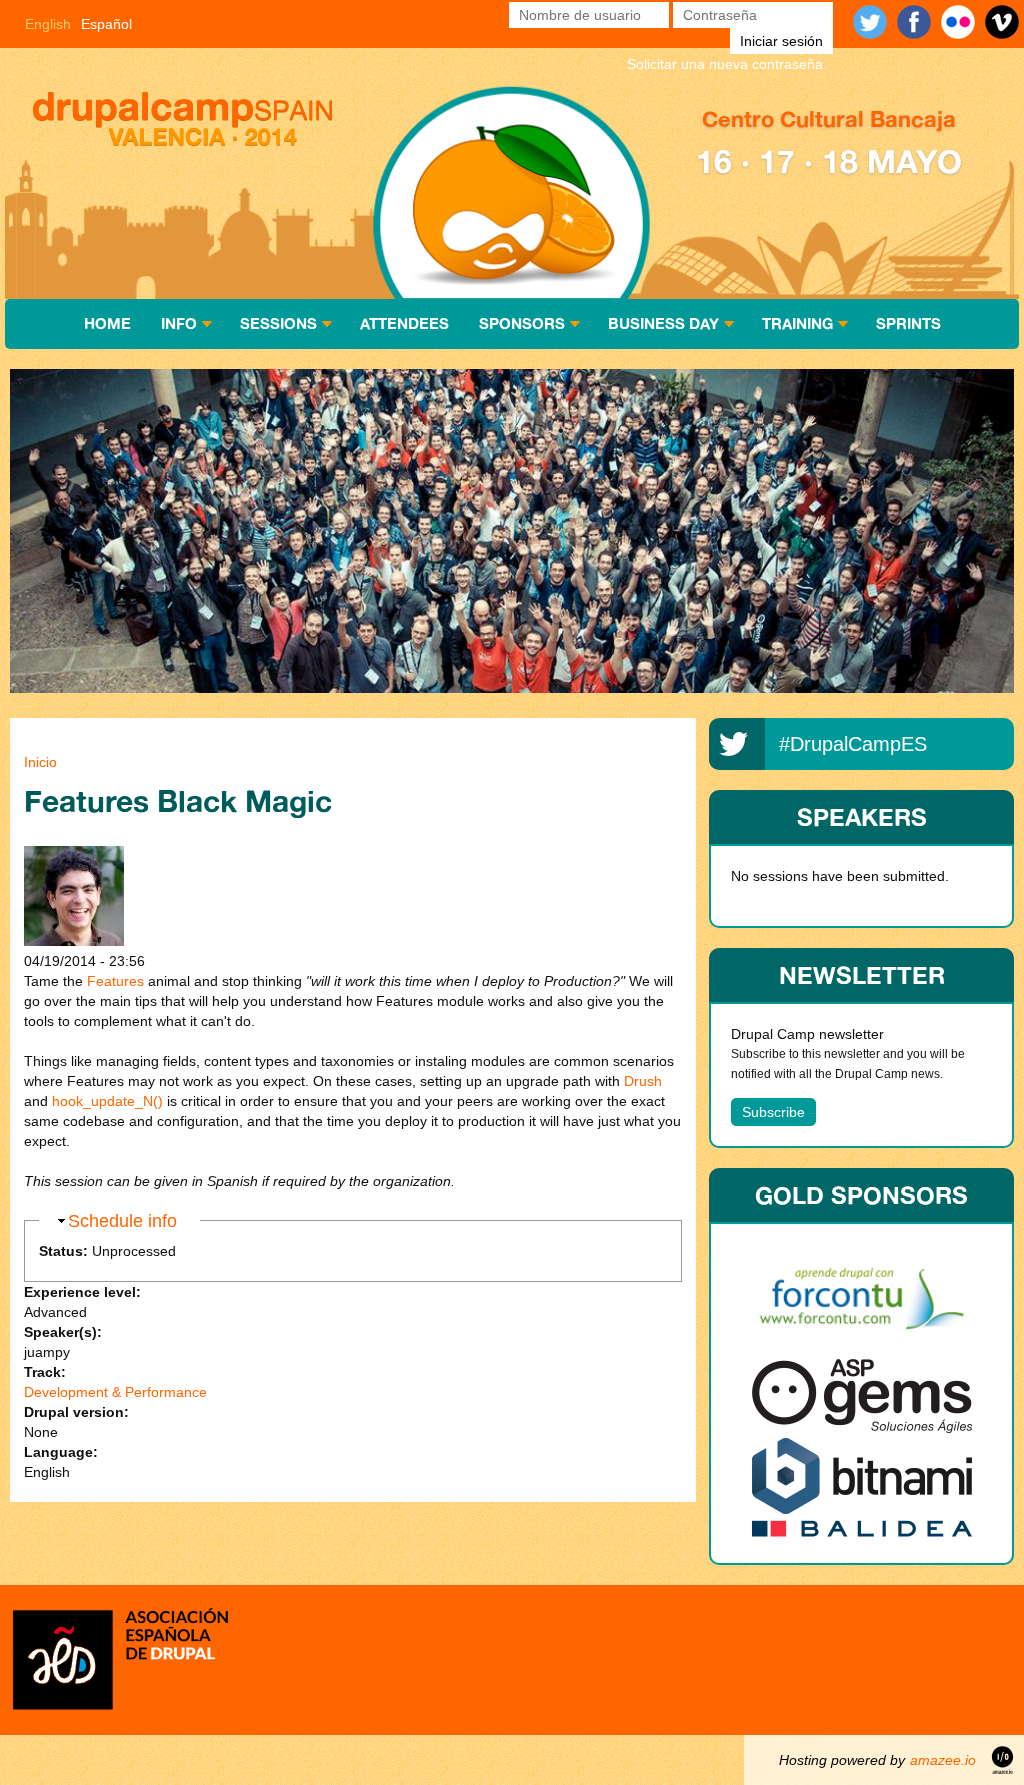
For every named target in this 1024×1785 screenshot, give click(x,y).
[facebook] (914, 22)
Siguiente (964, 533)
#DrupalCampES (853, 744)
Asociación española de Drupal (119, 1657)
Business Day (663, 323)
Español (106, 24)
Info (179, 323)
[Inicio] (184, 120)
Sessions (278, 323)
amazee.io (943, 1760)
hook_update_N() (107, 1101)
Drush (643, 1081)
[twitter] (870, 22)
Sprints (908, 323)
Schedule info (122, 1221)
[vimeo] (1002, 22)
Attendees (404, 323)
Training (797, 323)
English (48, 24)
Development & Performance (115, 1392)
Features (115, 981)
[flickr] (958, 22)
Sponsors (522, 323)
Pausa (60, 533)
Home (107, 323)
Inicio (40, 762)
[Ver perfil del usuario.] (74, 941)
